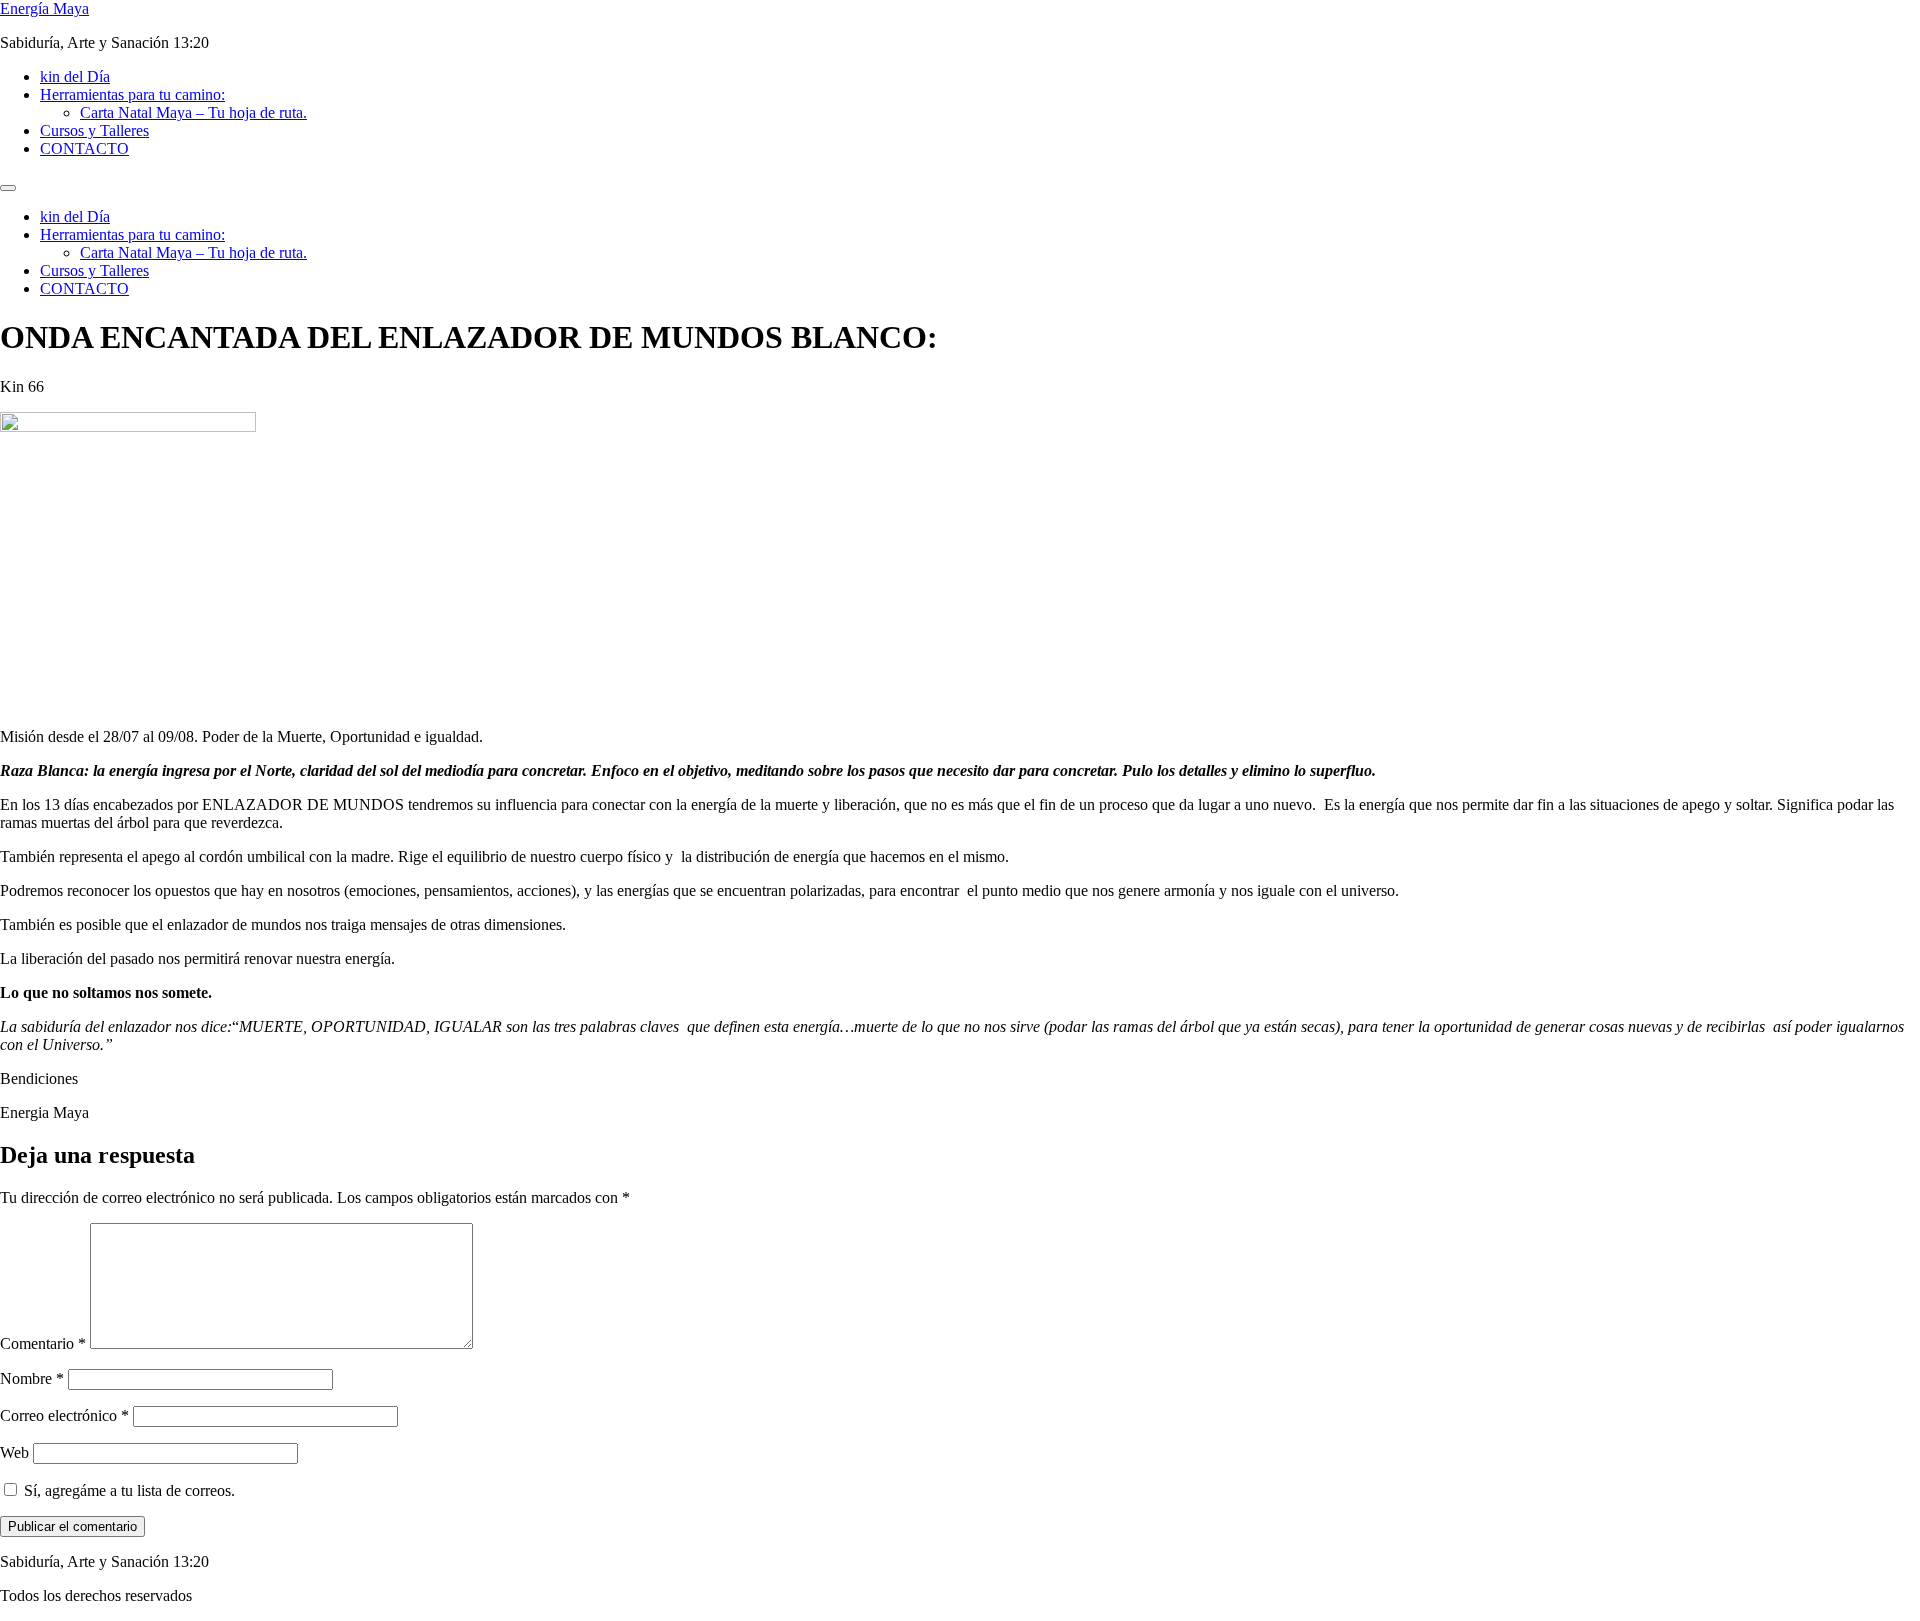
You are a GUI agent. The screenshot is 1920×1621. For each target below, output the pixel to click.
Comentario (43, 1343)
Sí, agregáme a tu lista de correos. (127, 1490)
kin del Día (75, 76)
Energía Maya (44, 8)
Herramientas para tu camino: (132, 94)
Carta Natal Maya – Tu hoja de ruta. (193, 112)
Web (14, 1452)
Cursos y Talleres (94, 130)
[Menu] (8, 188)
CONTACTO (84, 148)
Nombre (32, 1378)
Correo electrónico (64, 1415)
